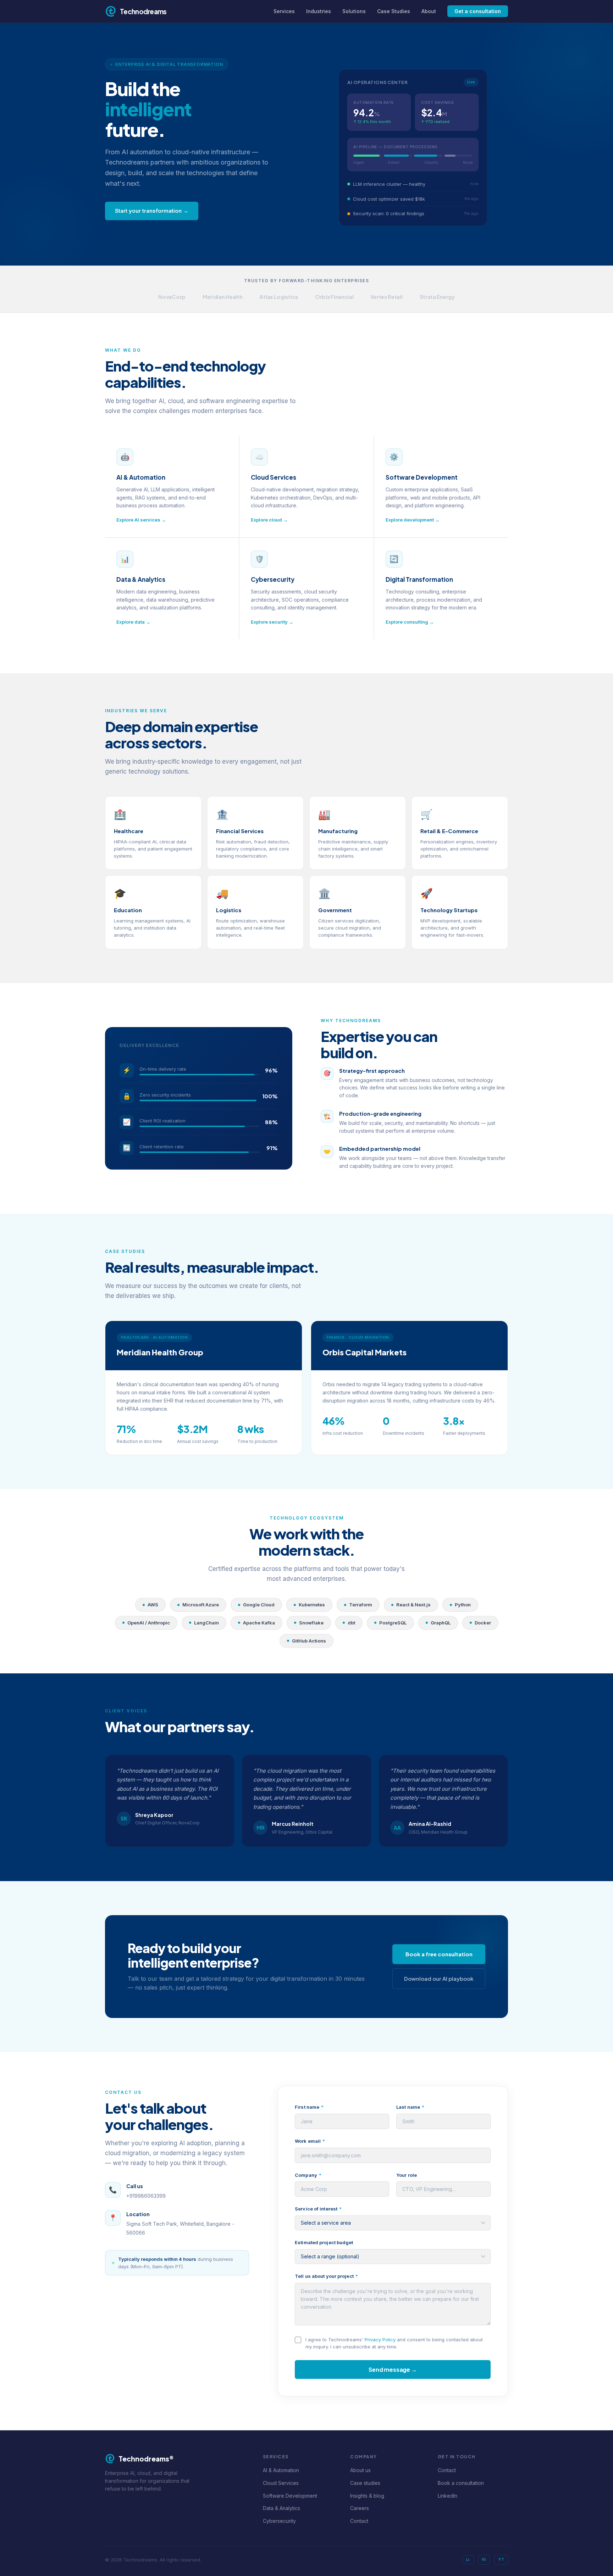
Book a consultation (461, 2483)
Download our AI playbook (439, 1978)
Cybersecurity (279, 2521)
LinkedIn (448, 2496)
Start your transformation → (152, 211)
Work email (310, 2141)
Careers (360, 2508)
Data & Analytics (281, 2508)
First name (309, 2107)
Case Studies (394, 11)
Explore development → (413, 520)
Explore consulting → (410, 622)
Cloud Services (281, 2483)
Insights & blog (367, 2496)
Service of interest (318, 2209)
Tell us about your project (326, 2276)
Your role (407, 2175)
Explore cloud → (269, 520)
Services (284, 11)
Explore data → (133, 622)
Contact (359, 2521)
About (429, 11)
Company (308, 2175)
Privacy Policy (380, 2340)
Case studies (365, 2483)
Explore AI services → (141, 520)
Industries (319, 11)
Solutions (354, 11)
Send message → (393, 2369)
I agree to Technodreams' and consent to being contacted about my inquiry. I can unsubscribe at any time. (394, 2343)
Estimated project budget (324, 2242)
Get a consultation (478, 11)
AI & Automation (281, 2470)
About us (360, 2470)
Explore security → (272, 622)
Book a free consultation (439, 1954)
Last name (410, 2107)
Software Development (290, 2496)
